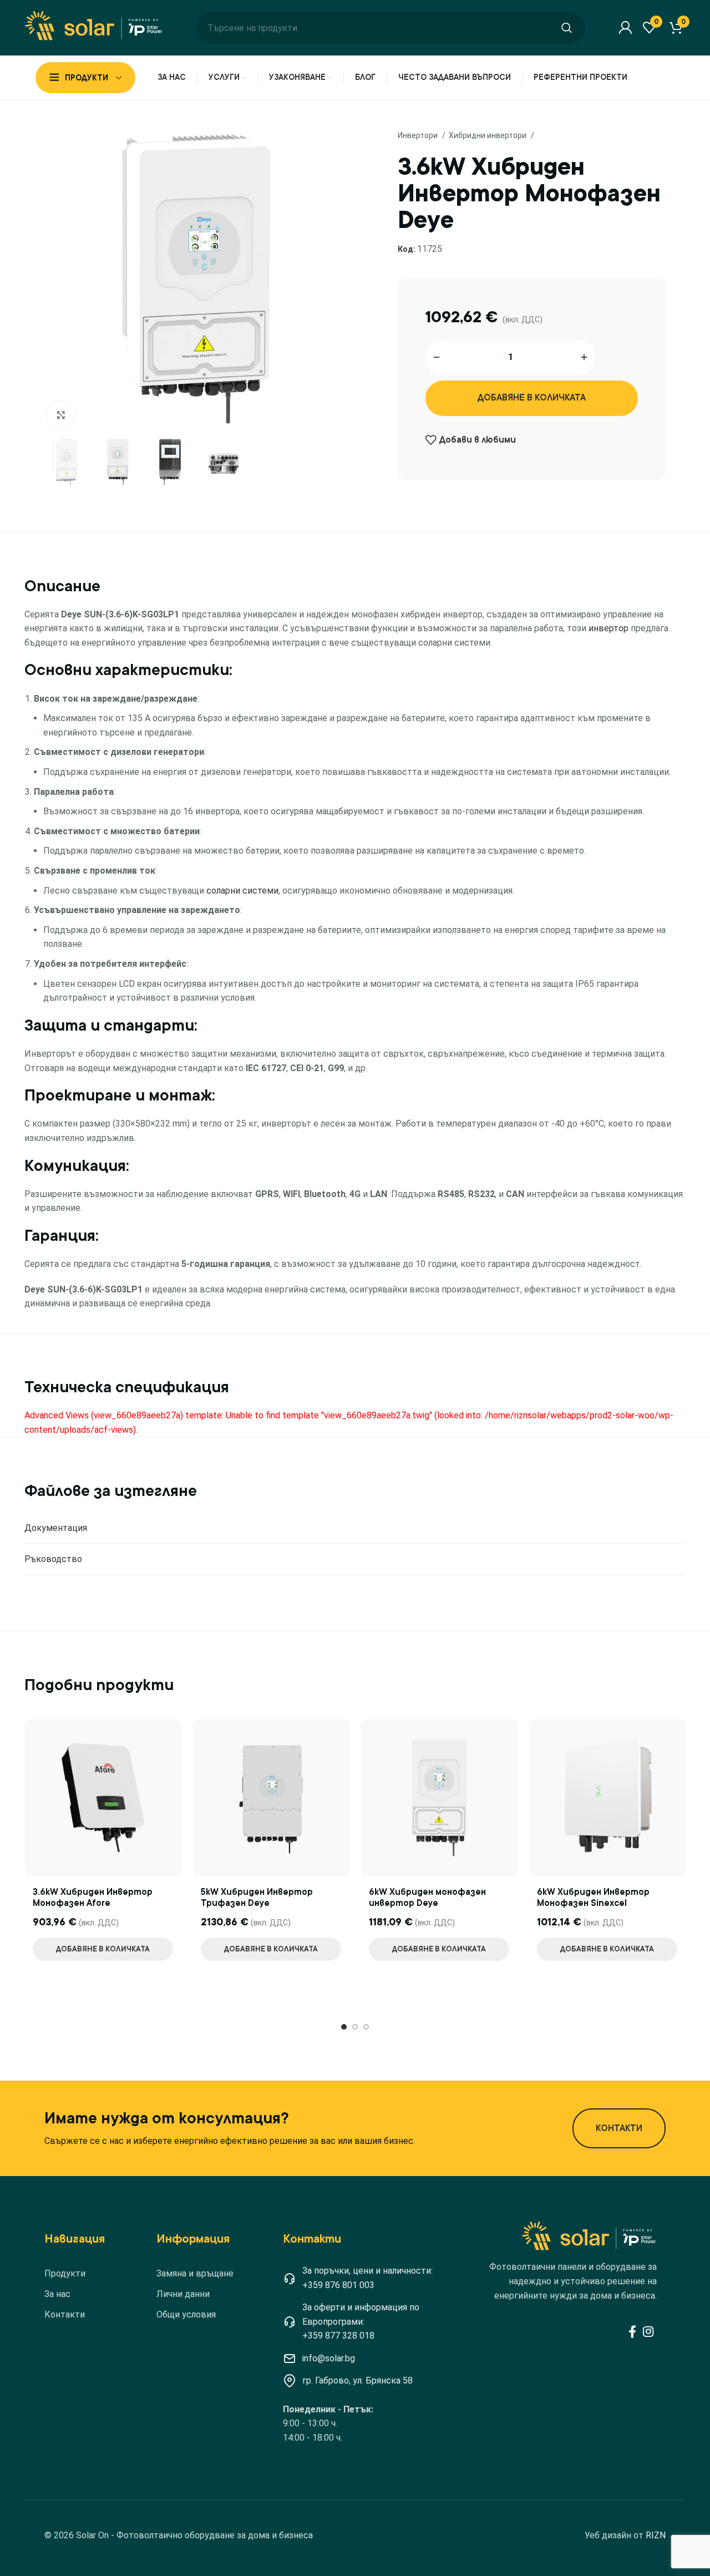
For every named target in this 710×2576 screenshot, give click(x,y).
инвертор (608, 628)
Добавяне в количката (532, 398)
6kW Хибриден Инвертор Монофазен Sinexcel (593, 1898)
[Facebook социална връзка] (632, 2331)
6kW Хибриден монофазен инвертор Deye (427, 1898)
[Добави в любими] (175, 1736)
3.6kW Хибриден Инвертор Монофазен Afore (93, 1898)
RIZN (656, 2535)
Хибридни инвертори (488, 135)
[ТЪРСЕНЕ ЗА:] (567, 28)
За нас (57, 2294)
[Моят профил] (625, 28)
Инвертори (419, 135)
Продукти (65, 2273)
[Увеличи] (61, 415)
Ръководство (53, 1559)
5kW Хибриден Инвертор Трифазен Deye (257, 1898)
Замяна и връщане (195, 2273)
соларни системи (242, 891)
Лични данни (183, 2294)
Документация (56, 1528)
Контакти (65, 2314)
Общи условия (186, 2314)
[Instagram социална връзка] (648, 2331)
